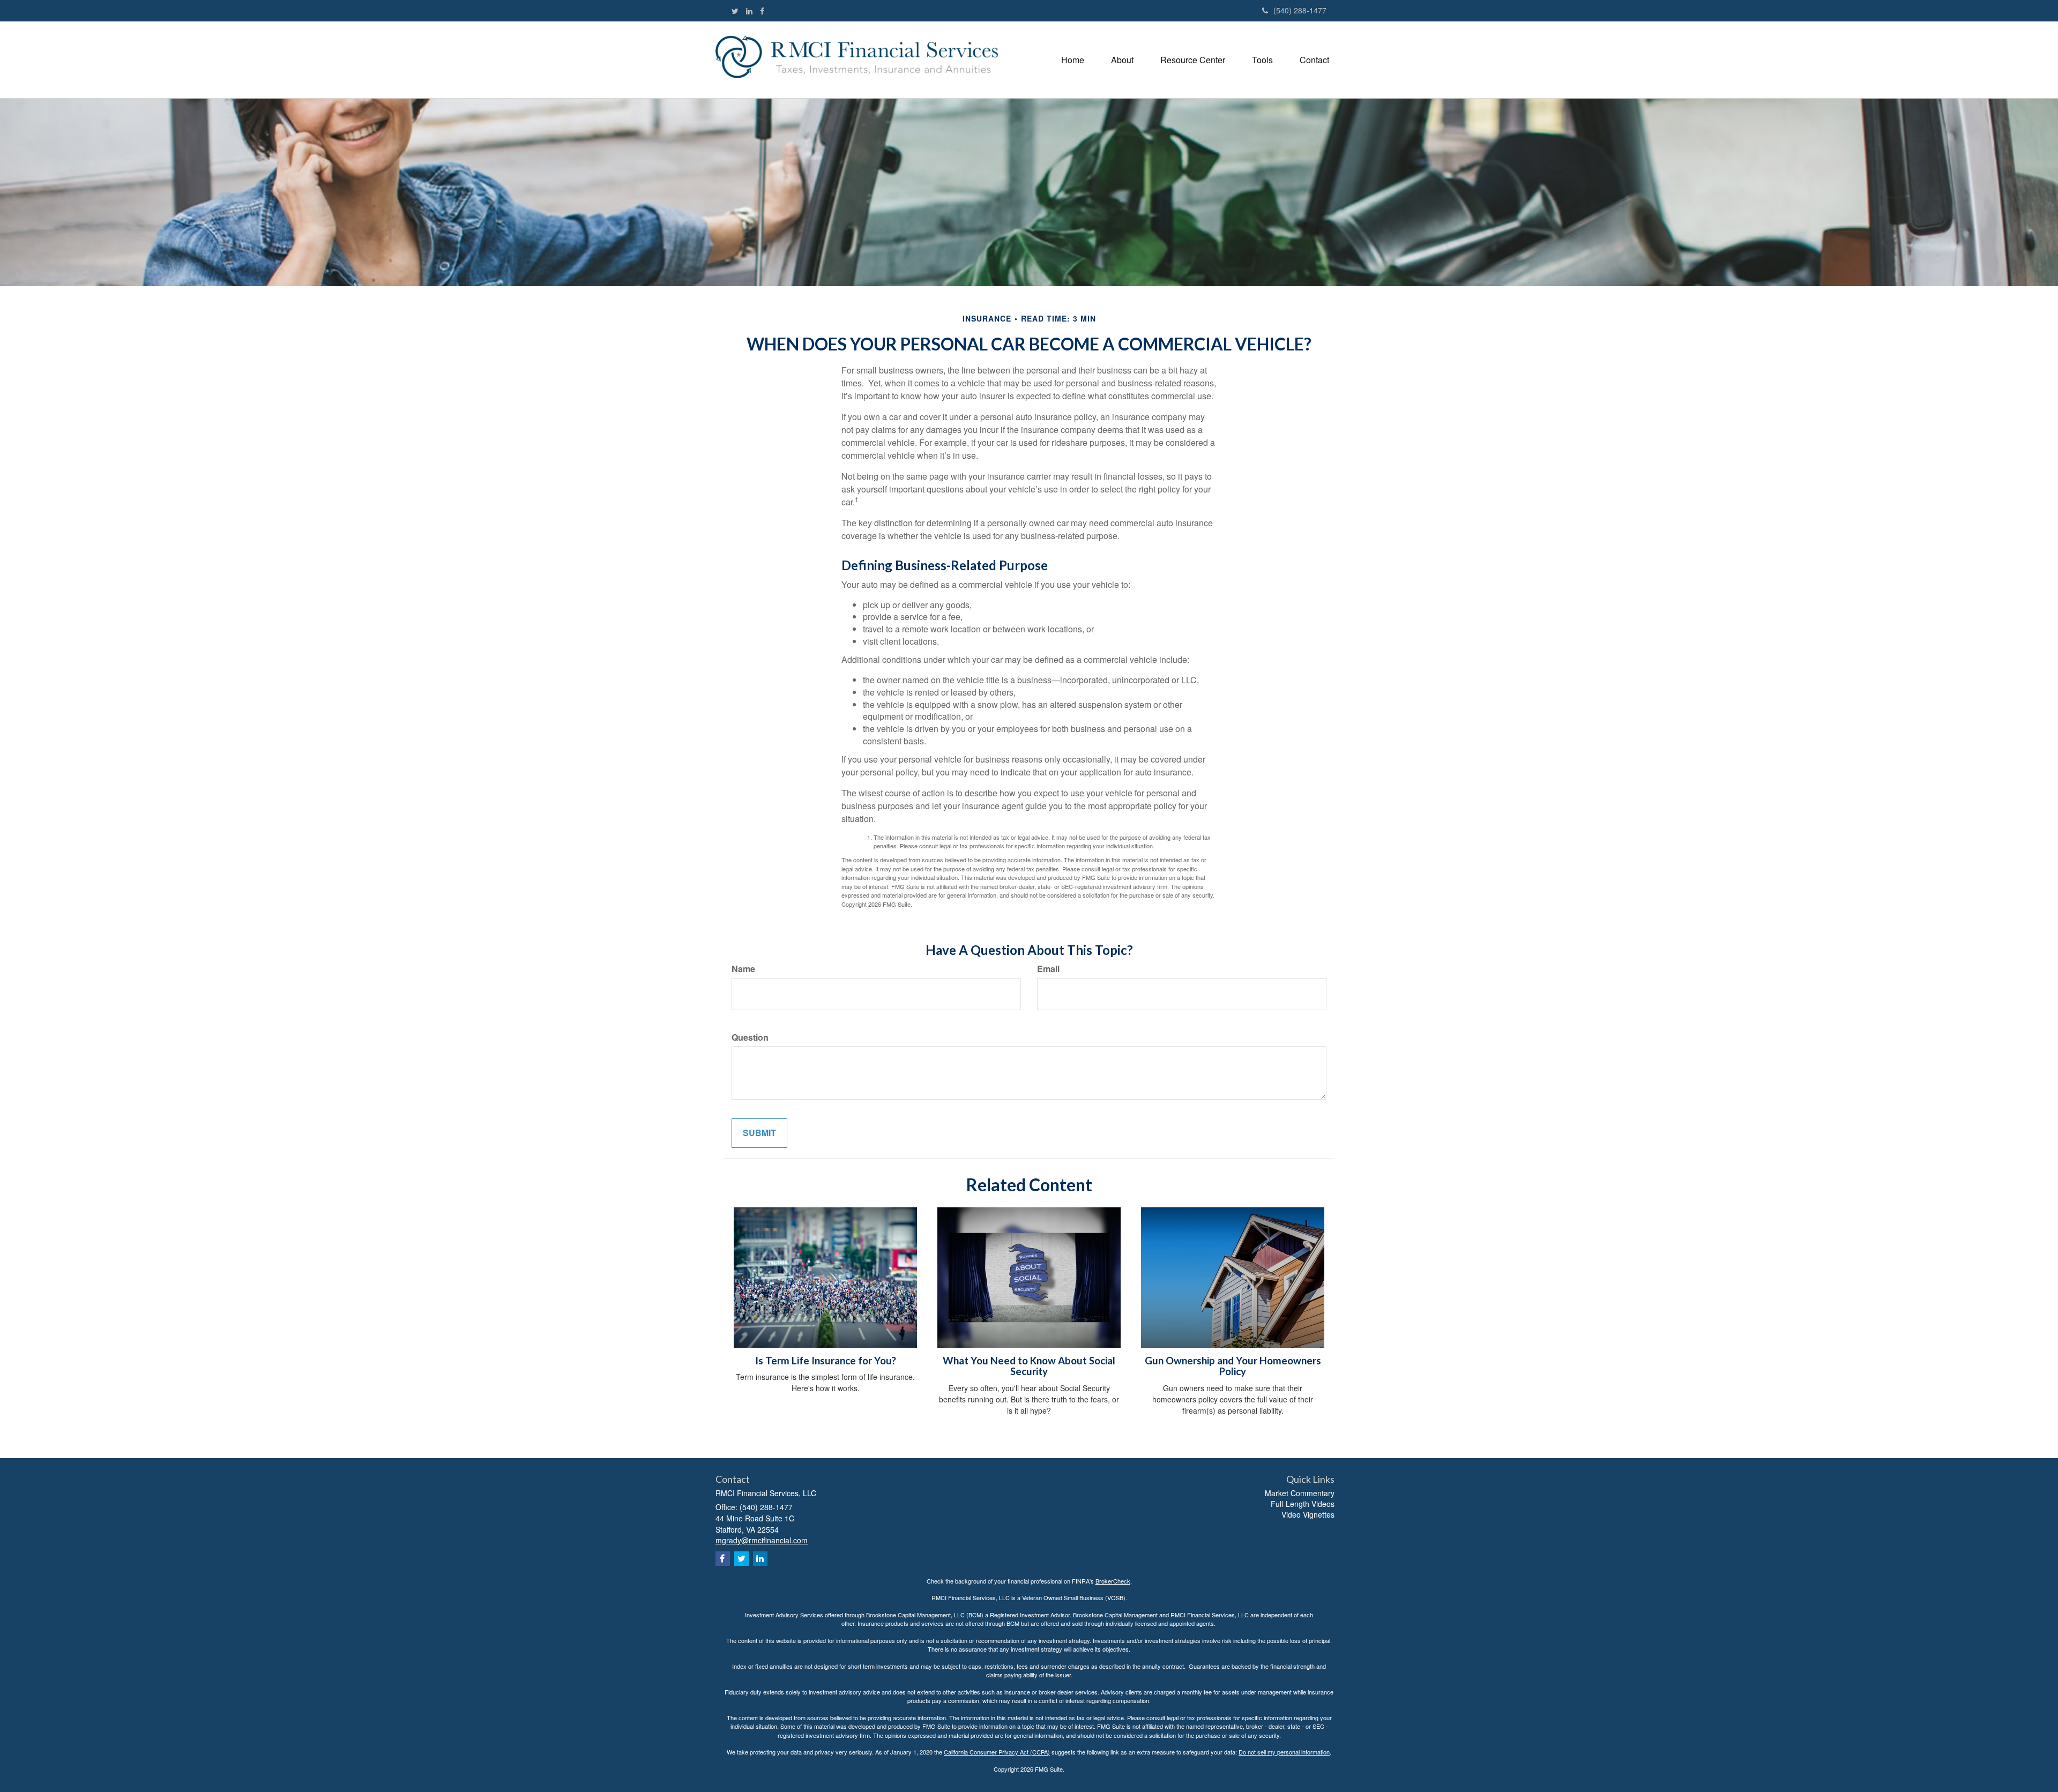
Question (750, 1037)
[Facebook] (762, 11)
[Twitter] (735, 11)
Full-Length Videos (1303, 1504)
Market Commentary (1300, 1493)
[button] (1122, 60)
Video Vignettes (1308, 1514)
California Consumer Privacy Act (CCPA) (997, 1752)
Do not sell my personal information (1284, 1752)
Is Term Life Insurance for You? (826, 1361)
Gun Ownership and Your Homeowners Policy (1233, 1366)
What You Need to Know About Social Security (1029, 1366)
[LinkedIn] (749, 11)
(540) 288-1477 (1300, 10)
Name (743, 969)
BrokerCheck (1113, 1581)
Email (1048, 969)
